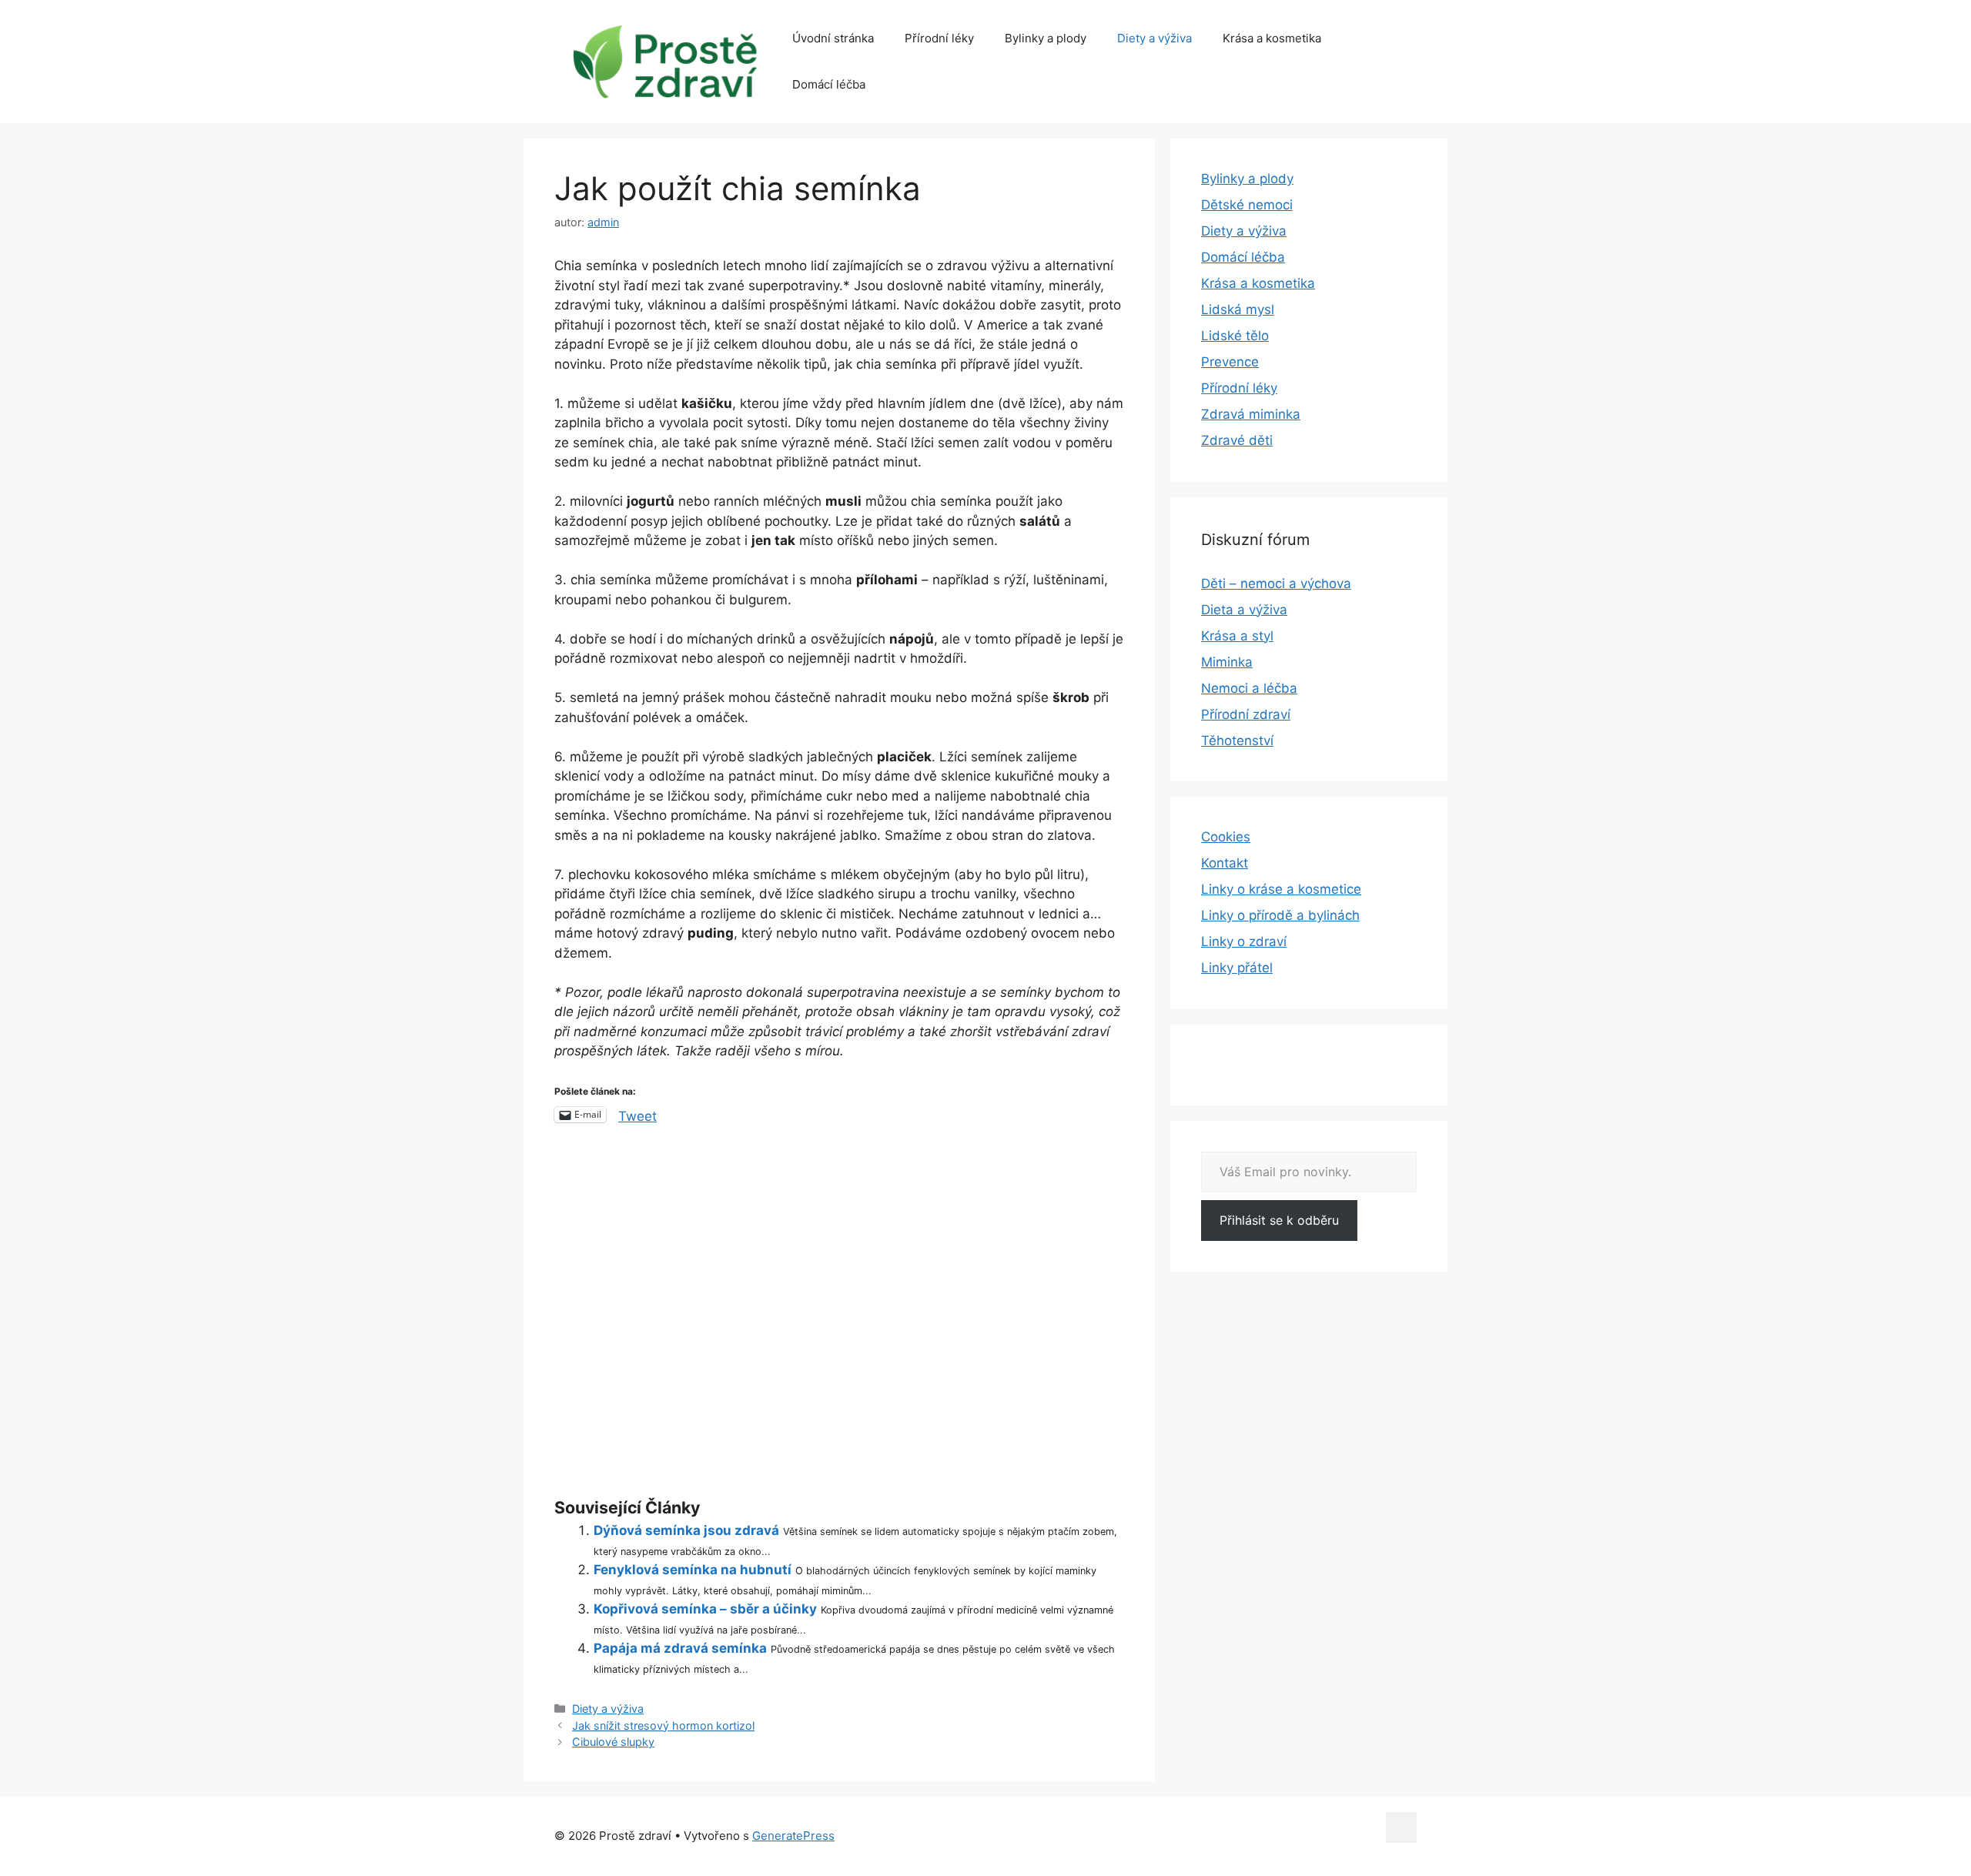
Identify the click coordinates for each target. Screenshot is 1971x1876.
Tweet (637, 1115)
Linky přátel (1237, 968)
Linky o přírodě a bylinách (1280, 915)
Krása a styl (1237, 636)
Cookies (1226, 837)
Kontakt (1225, 863)
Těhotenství (1237, 741)
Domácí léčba (829, 84)
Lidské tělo (1235, 336)
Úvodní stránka (833, 38)
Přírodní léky (939, 38)
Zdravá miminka (1251, 414)
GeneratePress (793, 1836)
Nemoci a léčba (1249, 688)
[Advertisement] (839, 1314)
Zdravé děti (1237, 440)
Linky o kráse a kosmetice (1281, 889)
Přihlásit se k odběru (1279, 1220)
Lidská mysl (1238, 309)
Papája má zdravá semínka (680, 1648)
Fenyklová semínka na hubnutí (693, 1570)
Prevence (1230, 362)
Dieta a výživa (1244, 610)
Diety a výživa (1154, 38)
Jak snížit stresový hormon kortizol (663, 1726)
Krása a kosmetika (1272, 38)
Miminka (1227, 662)
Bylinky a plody (1046, 38)
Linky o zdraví (1244, 941)
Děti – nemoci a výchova (1276, 584)
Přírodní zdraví (1246, 714)
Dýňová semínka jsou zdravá (686, 1530)
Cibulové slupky (613, 1742)
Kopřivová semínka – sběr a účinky (705, 1609)
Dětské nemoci (1247, 205)
